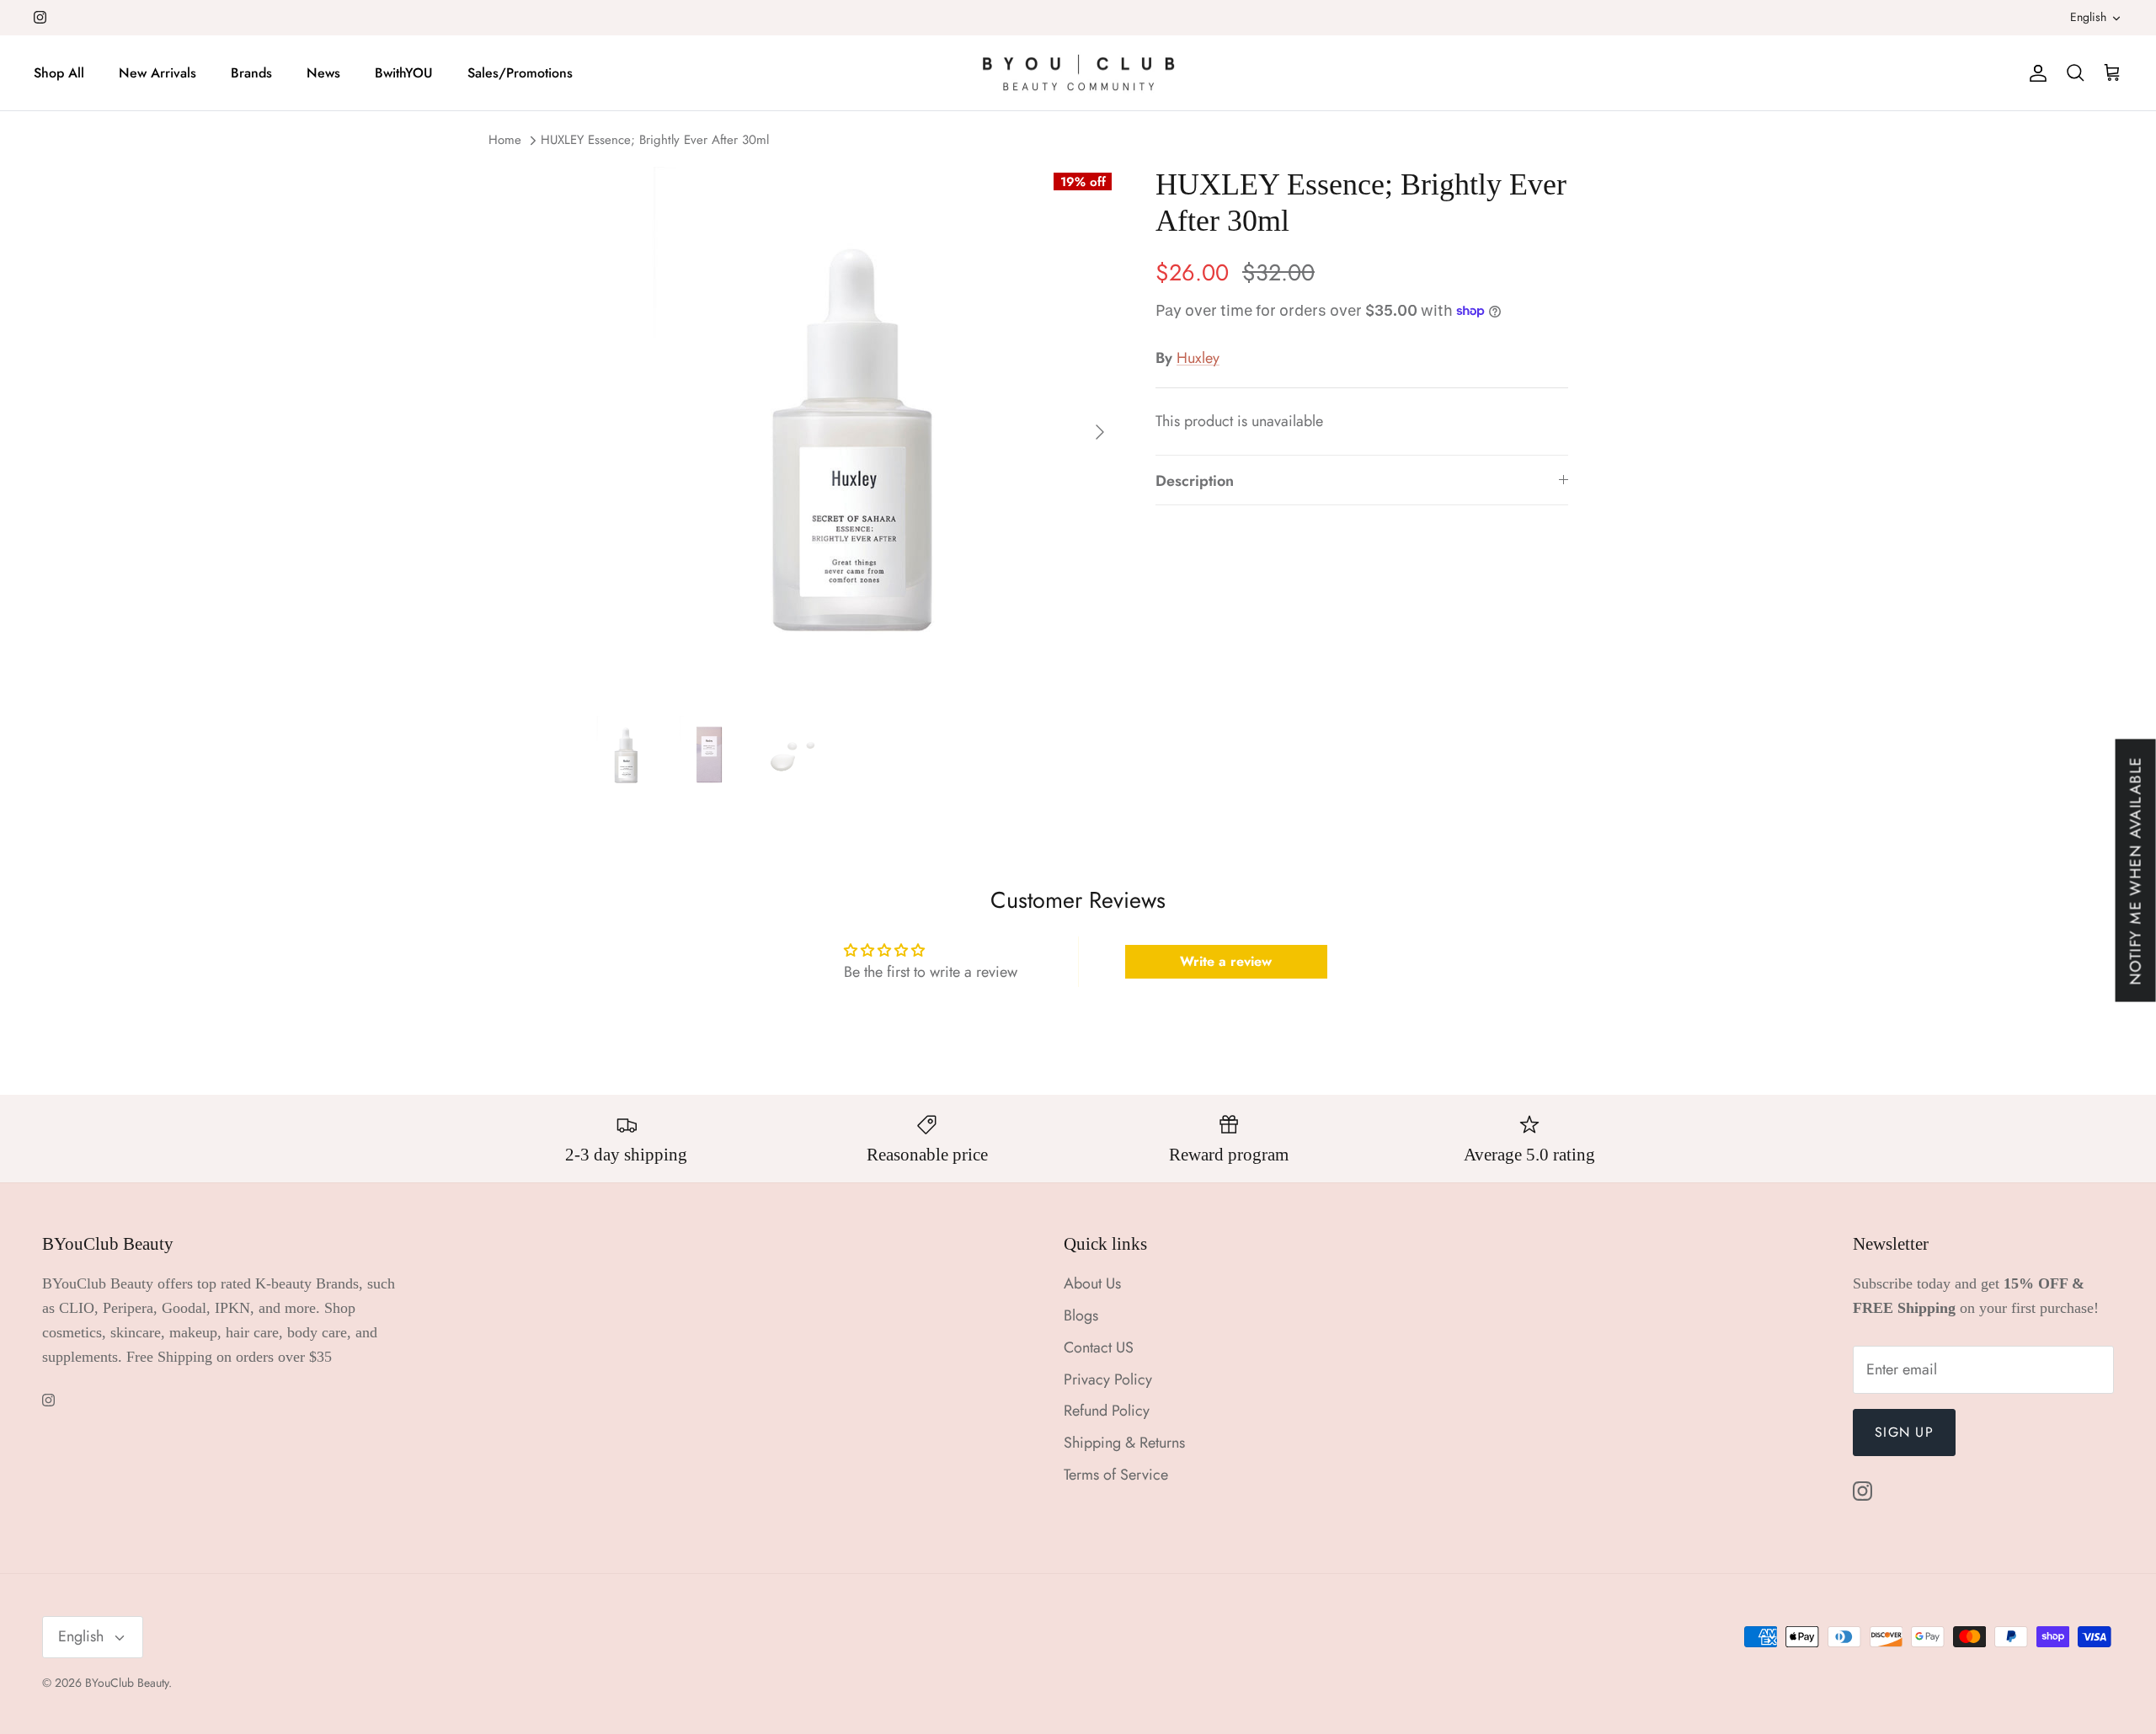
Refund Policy (1107, 1411)
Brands (251, 73)
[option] (853, 432)
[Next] (1100, 432)
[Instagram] (40, 17)
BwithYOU (404, 73)
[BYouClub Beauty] (1078, 73)
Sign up (1904, 1432)
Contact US (1099, 1347)
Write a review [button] (1226, 961)
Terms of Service (1116, 1475)
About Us (1092, 1283)
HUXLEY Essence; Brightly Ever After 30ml (655, 141)
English (2088, 17)
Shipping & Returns (1124, 1443)
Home (505, 141)
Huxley (1198, 358)
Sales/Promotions (520, 73)
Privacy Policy (1108, 1379)
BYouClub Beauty (127, 1683)
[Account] (2035, 73)
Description (1195, 481)
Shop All (59, 73)
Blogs (1081, 1315)
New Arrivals (157, 73)
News (323, 73)
